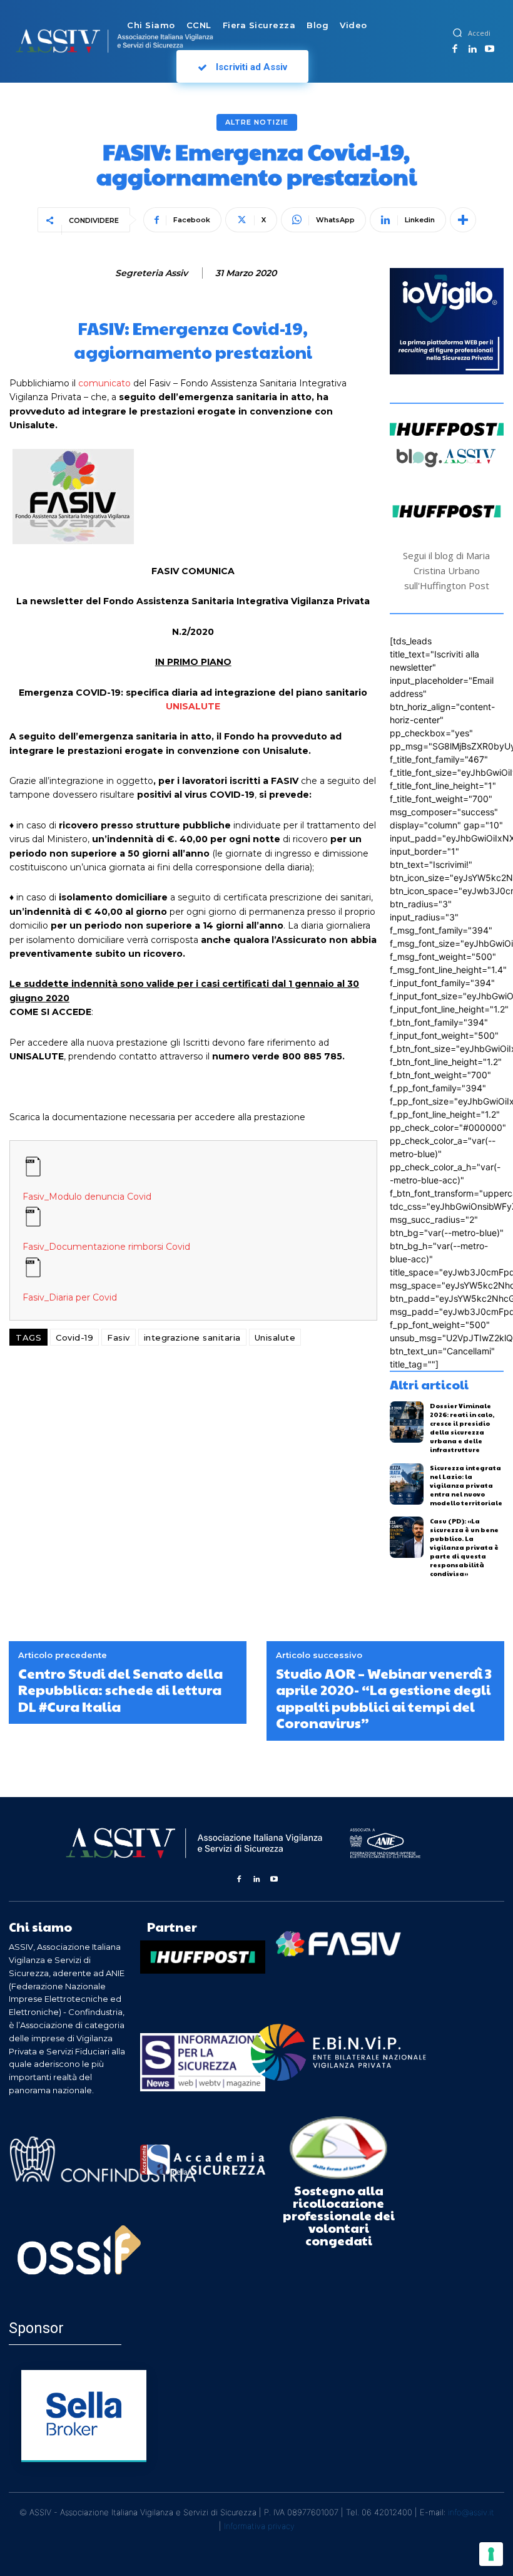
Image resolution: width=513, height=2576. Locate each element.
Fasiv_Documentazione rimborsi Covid (106, 1247)
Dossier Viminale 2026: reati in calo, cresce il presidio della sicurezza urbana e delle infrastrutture (462, 1428)
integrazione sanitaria (192, 1337)
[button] (457, 33)
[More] (463, 220)
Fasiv (119, 1337)
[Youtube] (490, 49)
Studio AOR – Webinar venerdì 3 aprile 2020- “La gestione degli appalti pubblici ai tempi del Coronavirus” (384, 1698)
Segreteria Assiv (151, 273)
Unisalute (275, 1337)
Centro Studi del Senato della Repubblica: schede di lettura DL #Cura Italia (120, 1690)
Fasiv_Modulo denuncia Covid (87, 1197)
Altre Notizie (257, 122)
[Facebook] (455, 49)
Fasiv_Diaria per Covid (70, 1297)
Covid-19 (74, 1337)
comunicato (103, 383)
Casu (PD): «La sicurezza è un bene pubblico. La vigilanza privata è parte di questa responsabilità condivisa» (464, 1547)
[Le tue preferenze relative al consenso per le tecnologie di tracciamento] (491, 2554)
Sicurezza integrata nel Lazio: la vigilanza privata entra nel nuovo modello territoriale (466, 1485)
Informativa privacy (259, 2526)
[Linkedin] (472, 49)
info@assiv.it (471, 2512)
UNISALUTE (193, 706)
